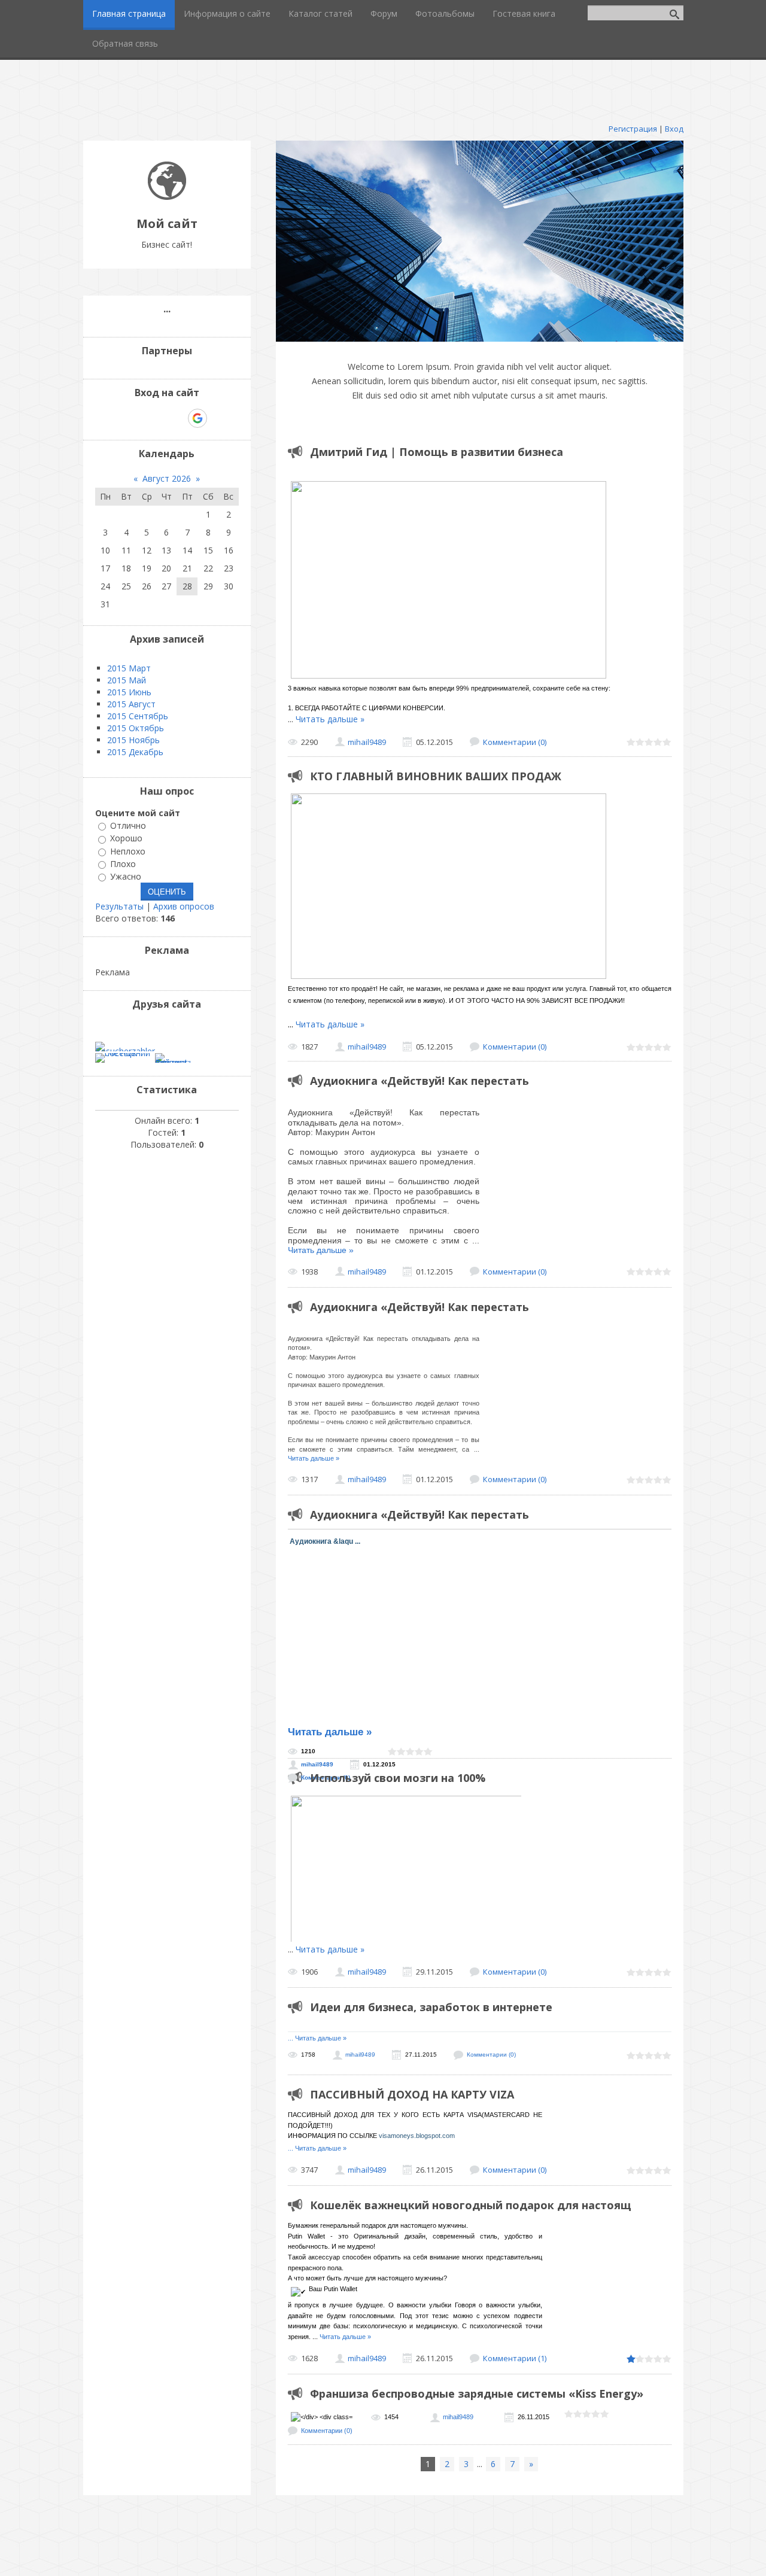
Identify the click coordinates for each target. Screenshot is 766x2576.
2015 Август (131, 704)
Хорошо (126, 839)
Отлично (128, 825)
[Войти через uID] (115, 418)
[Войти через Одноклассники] (218, 418)
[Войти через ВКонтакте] (136, 418)
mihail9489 (367, 742)
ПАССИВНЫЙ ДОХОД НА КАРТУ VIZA (412, 2094)
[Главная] (167, 197)
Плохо (123, 864)
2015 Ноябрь (133, 740)
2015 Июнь (129, 692)
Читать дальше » (330, 719)
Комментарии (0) (515, 742)
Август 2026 (167, 478)
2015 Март (129, 668)
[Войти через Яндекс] (177, 418)
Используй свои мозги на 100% (398, 1778)
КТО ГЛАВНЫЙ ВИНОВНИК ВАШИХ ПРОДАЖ (436, 776)
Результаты (119, 906)
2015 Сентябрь (138, 716)
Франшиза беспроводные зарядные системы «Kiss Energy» (477, 2393)
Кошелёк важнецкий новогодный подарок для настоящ (471, 2205)
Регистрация (633, 129)
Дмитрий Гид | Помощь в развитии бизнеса (437, 452)
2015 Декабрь (135, 752)
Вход (674, 129)
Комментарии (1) (515, 2358)
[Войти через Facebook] (156, 418)
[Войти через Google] (197, 418)
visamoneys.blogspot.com (417, 2136)
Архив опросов (184, 906)
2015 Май (127, 680)
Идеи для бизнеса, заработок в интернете (431, 2007)
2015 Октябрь (136, 728)
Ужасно (126, 876)
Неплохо (128, 851)
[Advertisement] (383, 87)
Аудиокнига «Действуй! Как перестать (420, 1081)
